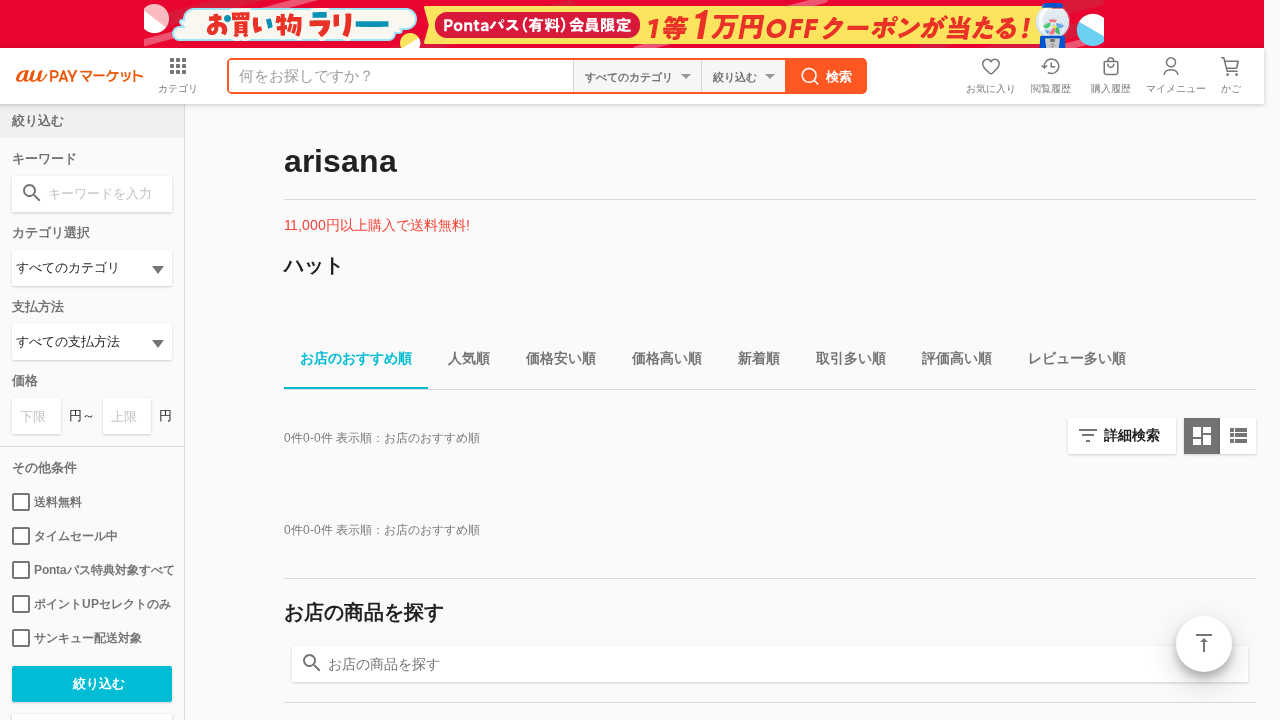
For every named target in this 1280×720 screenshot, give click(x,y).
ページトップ (1204, 644)
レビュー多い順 (1077, 358)
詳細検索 (1132, 435)
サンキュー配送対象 (88, 638)
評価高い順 (957, 358)
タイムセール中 (76, 536)
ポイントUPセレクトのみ (102, 604)
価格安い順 (561, 358)
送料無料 (58, 502)
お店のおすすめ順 (356, 358)
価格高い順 (667, 358)
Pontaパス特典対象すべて (103, 570)
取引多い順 (851, 358)
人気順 (469, 358)
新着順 (759, 358)
